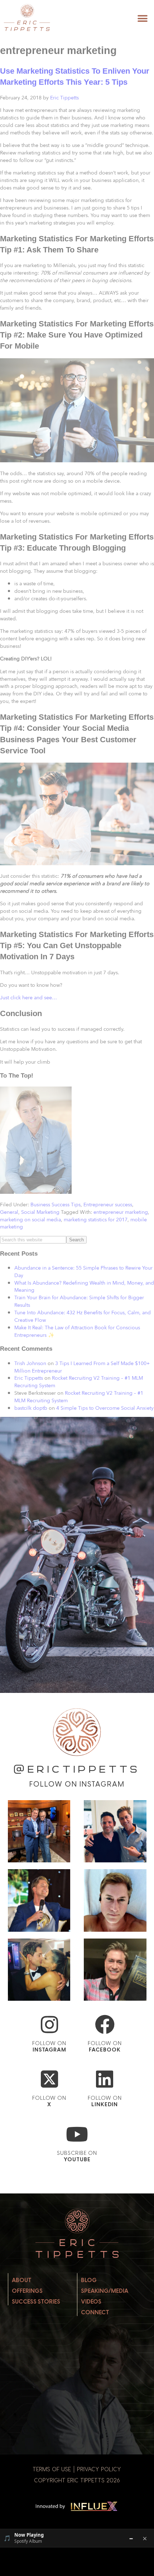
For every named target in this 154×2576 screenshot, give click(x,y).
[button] (142, 18)
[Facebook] (105, 2025)
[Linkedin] (105, 2079)
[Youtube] (77, 2134)
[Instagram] (49, 2025)
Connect (95, 2312)
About (22, 2280)
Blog (89, 2280)
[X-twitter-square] (49, 2079)
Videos (91, 2302)
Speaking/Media (105, 2291)
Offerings (27, 2291)
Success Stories (36, 2302)
